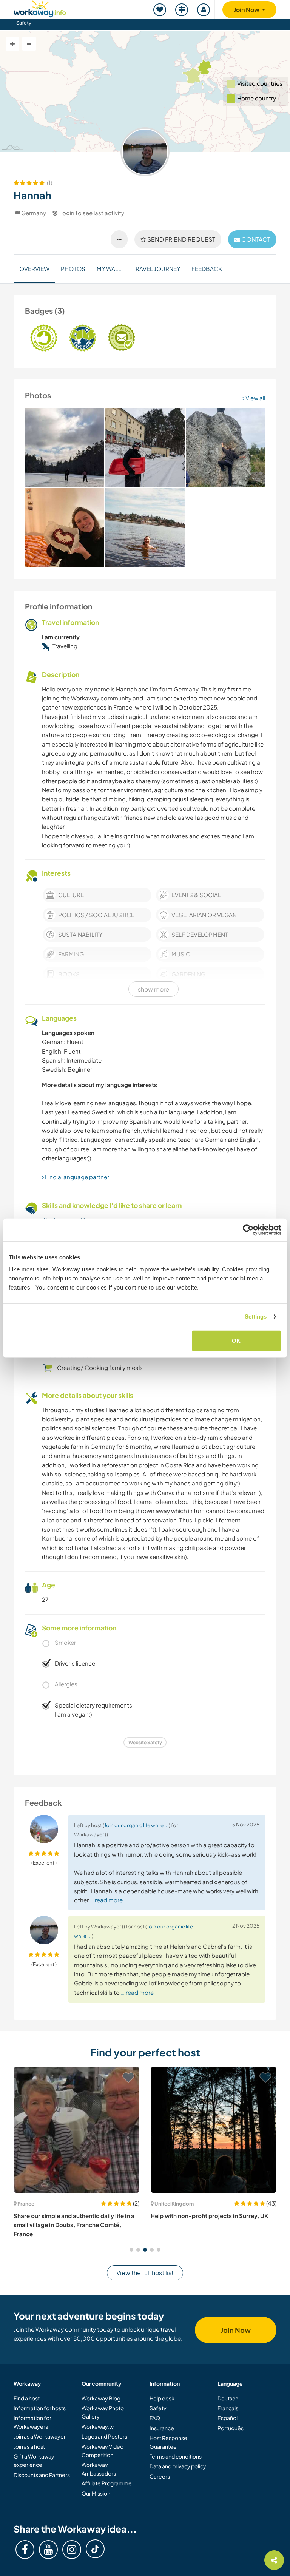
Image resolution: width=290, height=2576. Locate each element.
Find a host (27, 2398)
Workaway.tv (98, 2426)
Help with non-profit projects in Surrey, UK (209, 2216)
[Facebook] (25, 2550)
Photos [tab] (73, 269)
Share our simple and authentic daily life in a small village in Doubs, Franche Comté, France (74, 2225)
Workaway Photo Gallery (103, 2412)
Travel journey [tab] (156, 269)
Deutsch (228, 2398)
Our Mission (96, 2493)
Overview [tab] (34, 269)
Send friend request (181, 239)
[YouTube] (48, 2550)
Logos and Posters (104, 2436)
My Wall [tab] (109, 269)
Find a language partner (76, 1177)
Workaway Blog (101, 2398)
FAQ (155, 2418)
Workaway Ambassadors (99, 2469)
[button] (131, 2250)
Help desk (162, 2398)
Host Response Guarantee (168, 2442)
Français (228, 2408)
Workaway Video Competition (103, 2451)
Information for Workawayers (32, 2422)
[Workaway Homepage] (40, 8)
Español (228, 2418)
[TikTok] (95, 2549)
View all (255, 398)
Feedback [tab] (207, 269)
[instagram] (72, 2550)
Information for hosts (40, 2408)
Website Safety (145, 1742)
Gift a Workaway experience (34, 2460)
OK (236, 1340)
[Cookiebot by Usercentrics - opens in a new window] (248, 1230)
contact (255, 239)
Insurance (162, 2428)
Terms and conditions (176, 2456)
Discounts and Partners (42, 2475)
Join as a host (29, 2446)
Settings (256, 1317)
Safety (24, 23)
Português (231, 2428)
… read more (106, 1900)
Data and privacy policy (178, 2466)
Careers (160, 2476)
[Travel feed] (182, 10)
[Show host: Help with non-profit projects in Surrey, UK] (214, 2130)
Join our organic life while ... (137, 1825)
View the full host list (145, 2273)
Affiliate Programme (107, 2483)
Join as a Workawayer (40, 2436)
